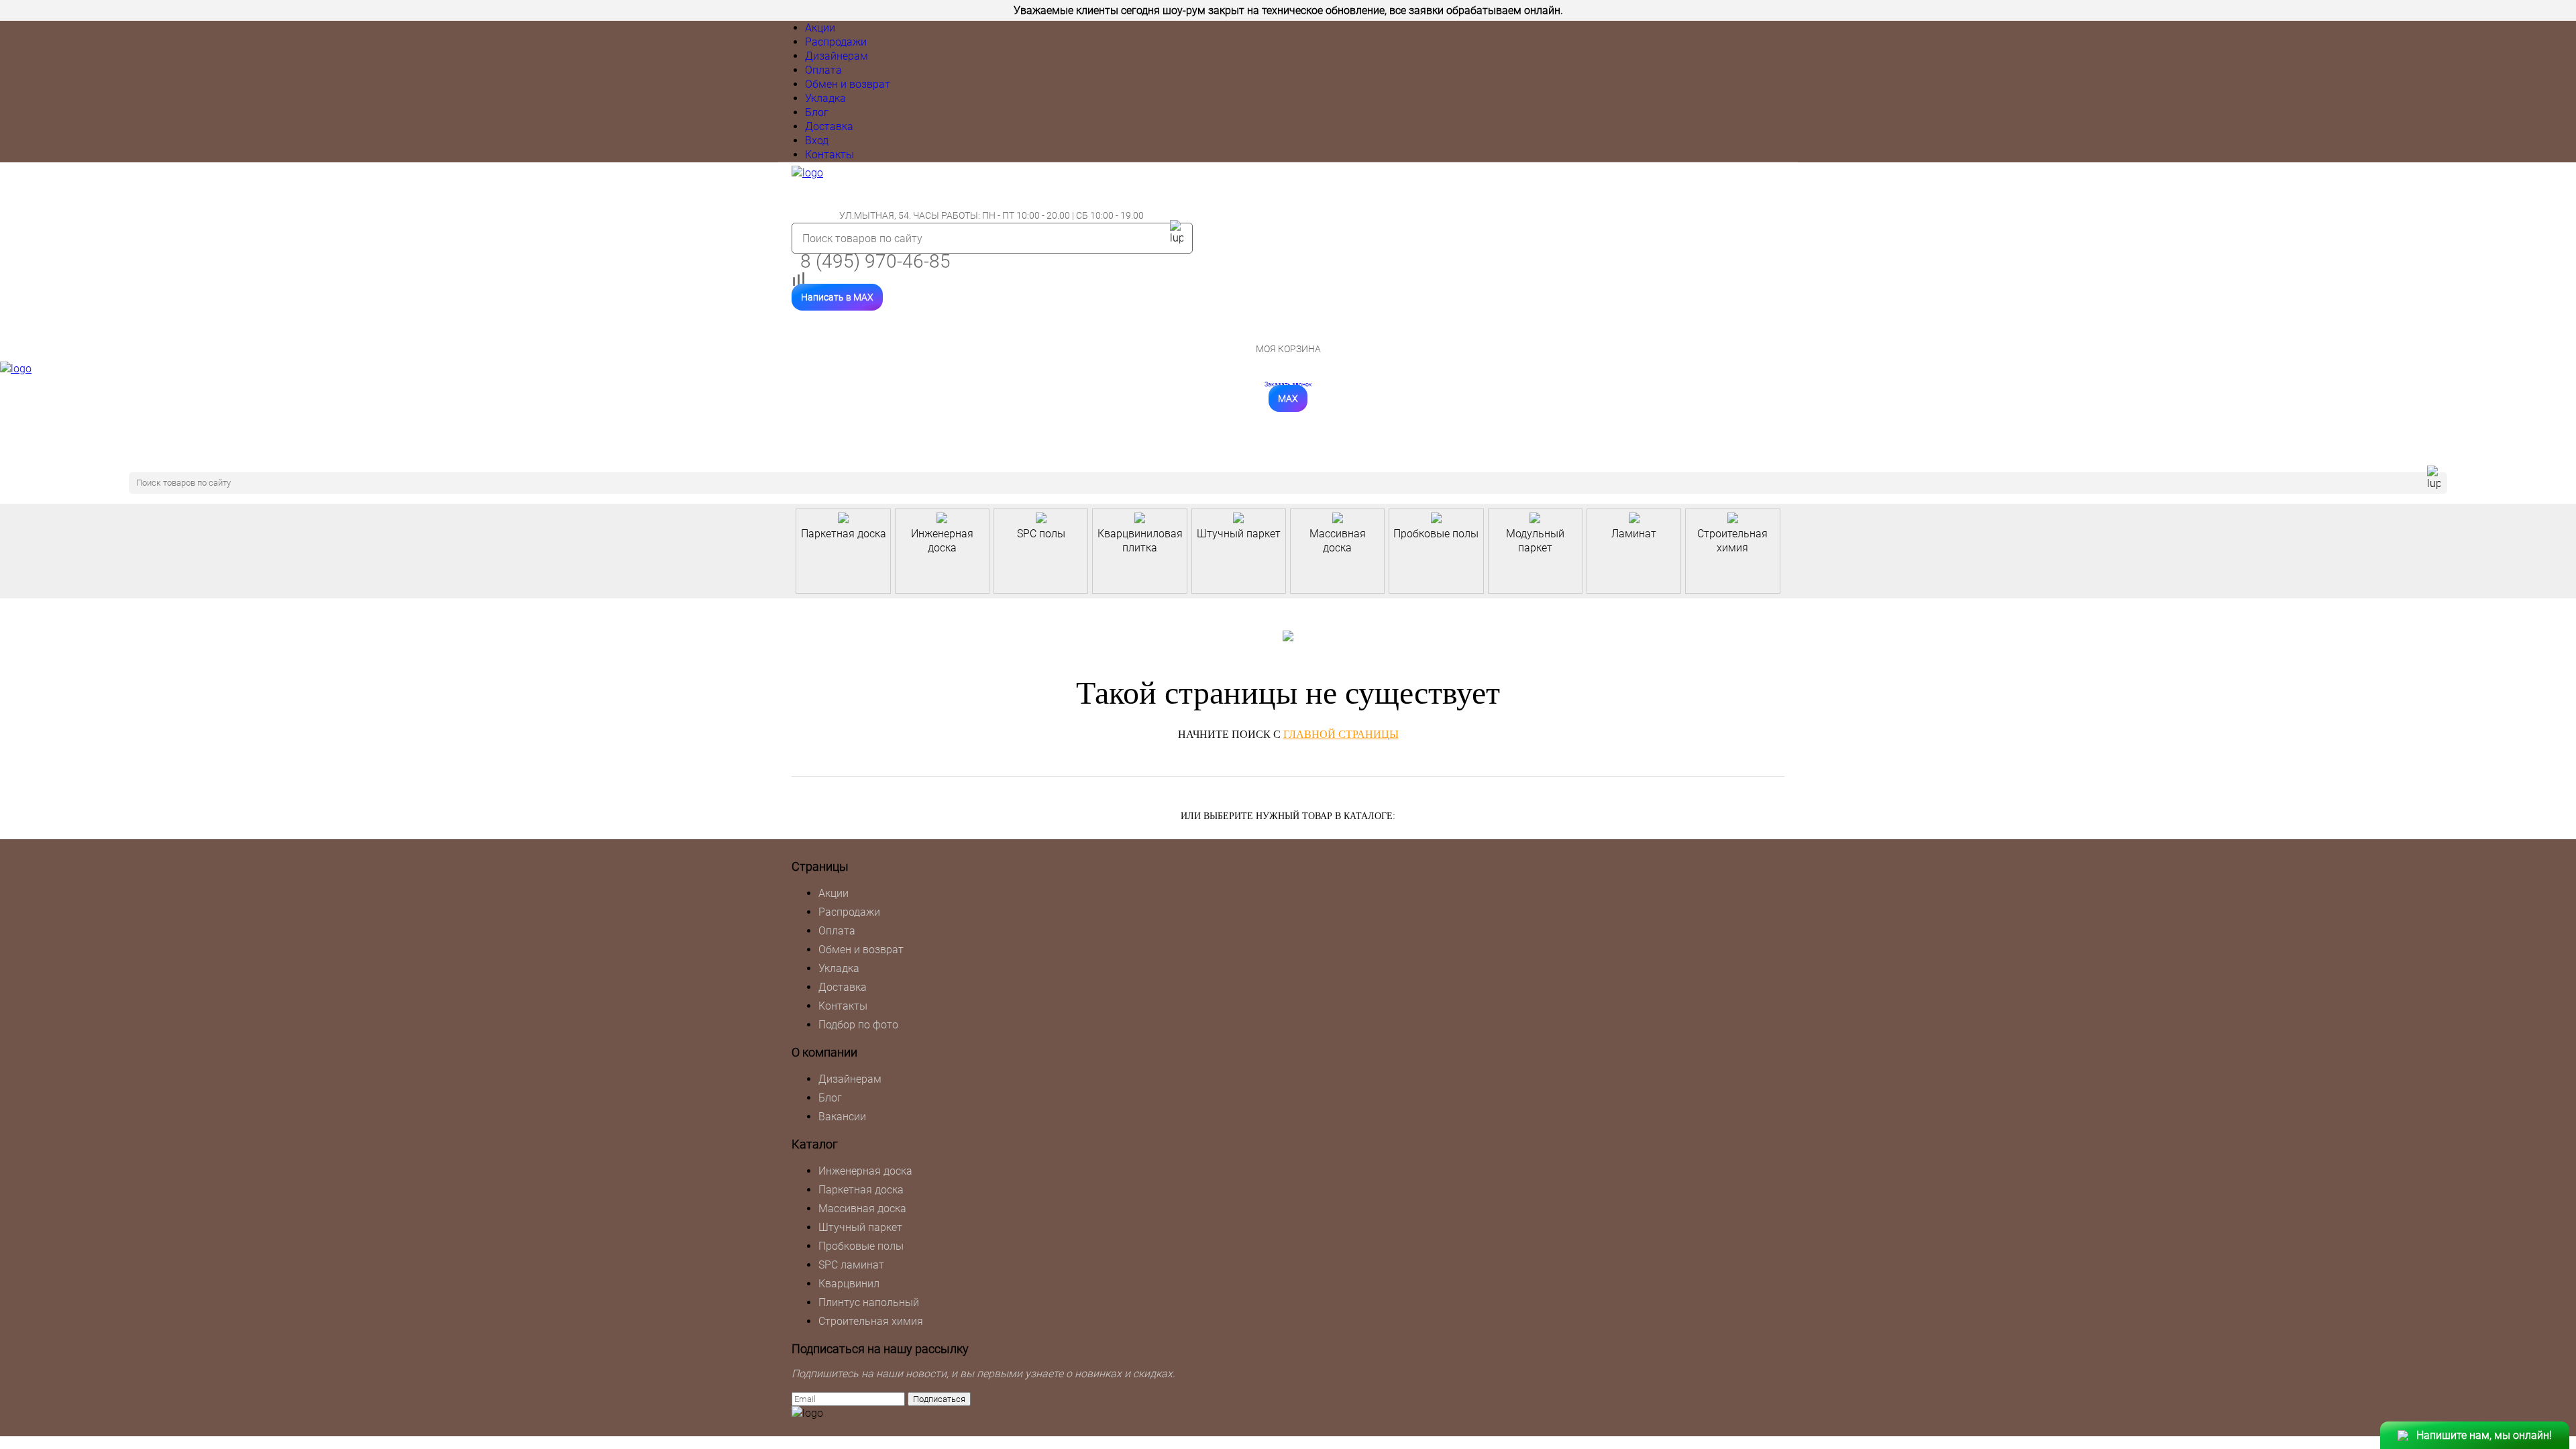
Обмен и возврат (848, 84)
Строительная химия (871, 1321)
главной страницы (1341, 734)
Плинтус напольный (869, 1302)
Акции (820, 28)
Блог (817, 112)
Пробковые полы (861, 1246)
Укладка (825, 98)
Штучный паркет (860, 1227)
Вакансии (842, 1117)
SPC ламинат (851, 1265)
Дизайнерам (837, 56)
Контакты (829, 155)
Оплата (823, 70)
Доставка (829, 126)
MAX (1288, 398)
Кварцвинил (849, 1284)
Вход (817, 141)
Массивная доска (862, 1209)
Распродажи (836, 42)
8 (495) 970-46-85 (875, 261)
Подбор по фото (858, 1025)
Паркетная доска (861, 1190)
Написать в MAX (837, 297)
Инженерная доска (865, 1171)
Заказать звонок (1288, 384)
